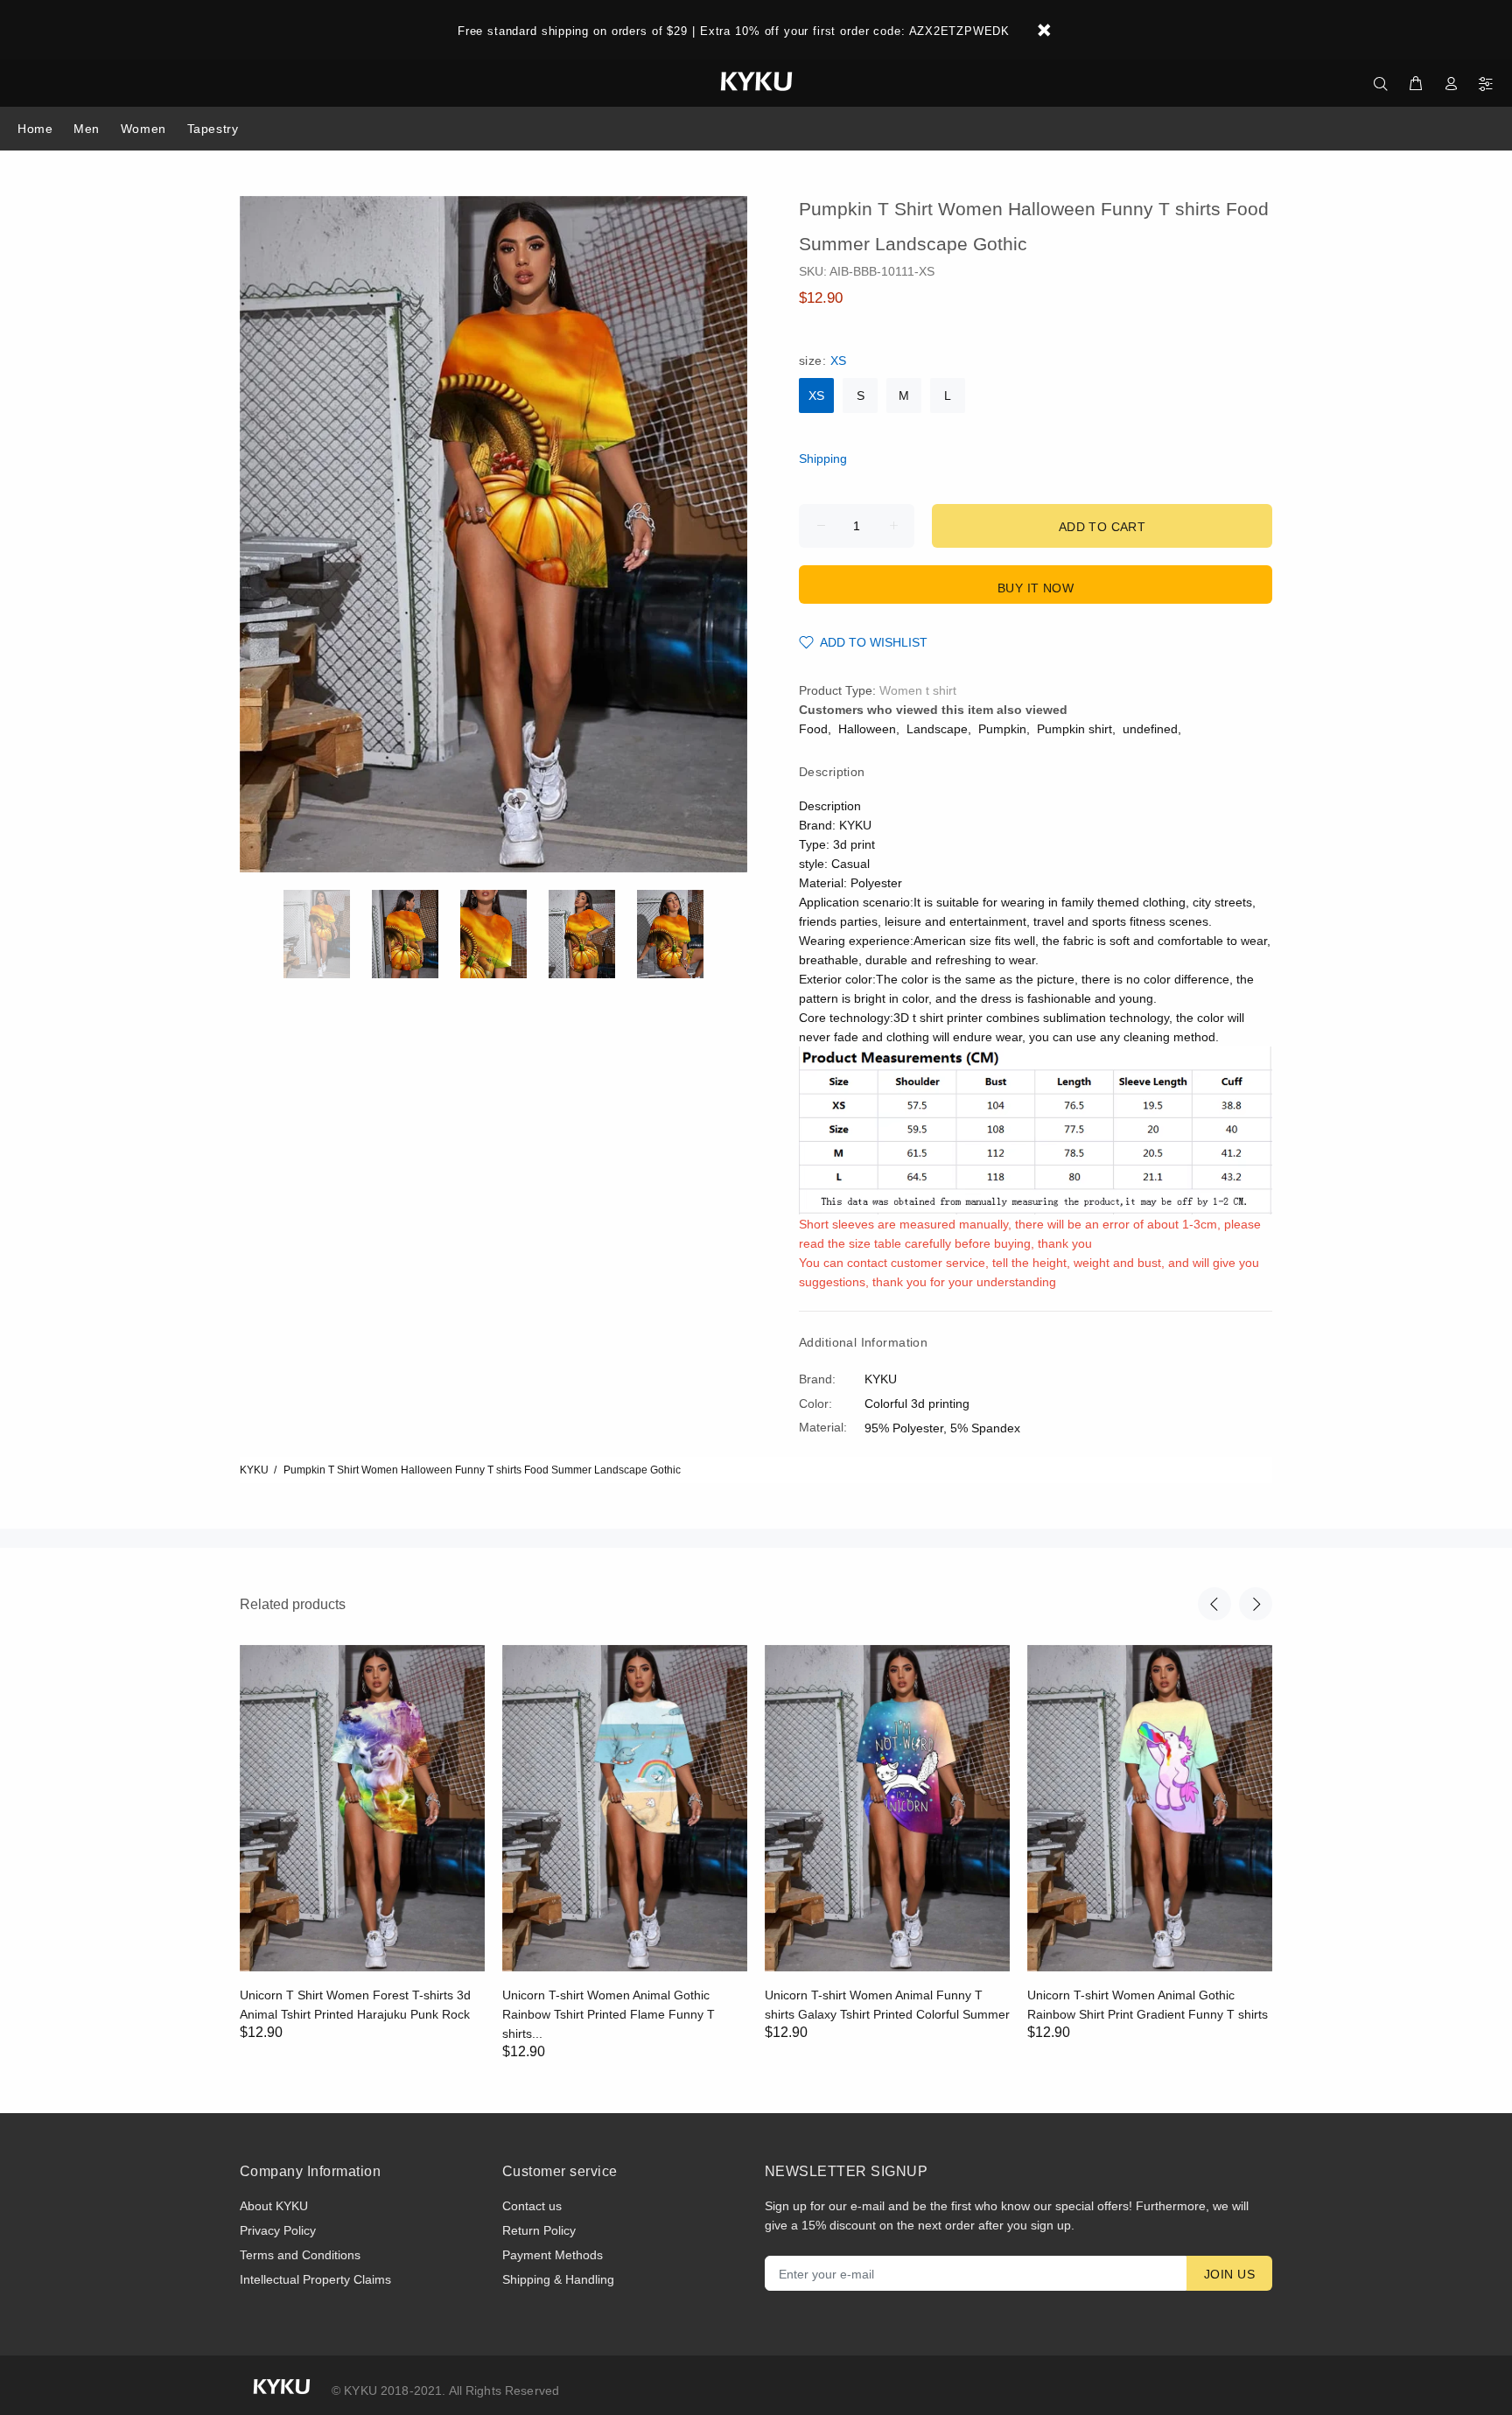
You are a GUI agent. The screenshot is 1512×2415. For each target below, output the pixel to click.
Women (143, 129)
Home (35, 129)
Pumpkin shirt (1074, 729)
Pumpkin (1002, 729)
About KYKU (274, 2206)
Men (87, 129)
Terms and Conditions (300, 2255)
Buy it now (1036, 588)
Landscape (937, 729)
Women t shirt (918, 690)
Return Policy (539, 2230)
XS (816, 395)
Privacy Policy (278, 2230)
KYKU (254, 1470)
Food (813, 729)
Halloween (867, 729)
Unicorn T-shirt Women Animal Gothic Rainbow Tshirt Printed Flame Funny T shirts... (609, 2014)
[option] (328, 934)
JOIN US (1229, 2274)
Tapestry (213, 129)
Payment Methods (553, 2255)
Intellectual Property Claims (315, 2279)
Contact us (532, 2206)
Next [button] (1256, 1604)
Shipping (823, 458)
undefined (1150, 729)
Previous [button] (1214, 1604)
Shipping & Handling (558, 2279)
